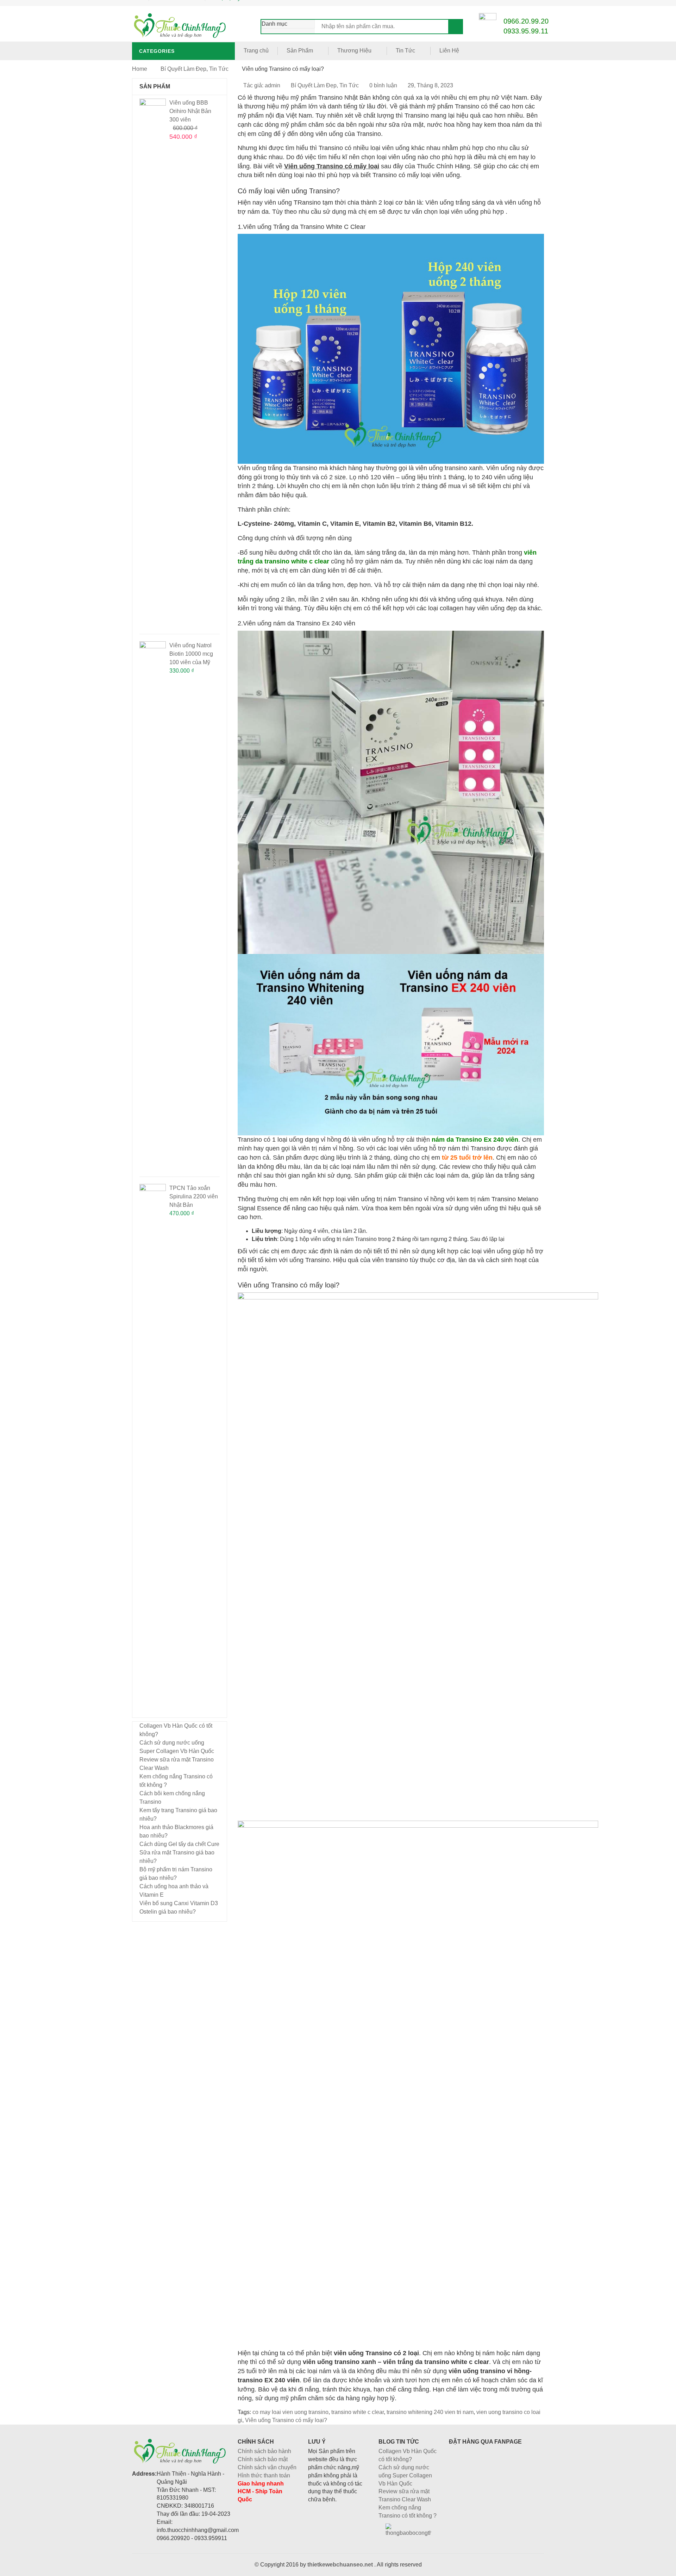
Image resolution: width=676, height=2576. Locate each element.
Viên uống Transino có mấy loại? (286, 2420)
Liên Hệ (449, 51)
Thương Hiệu (354, 51)
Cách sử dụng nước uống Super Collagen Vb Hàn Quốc (405, 2475)
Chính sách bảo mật (263, 2459)
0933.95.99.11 (526, 31)
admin (273, 85)
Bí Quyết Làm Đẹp (183, 69)
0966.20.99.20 (526, 21)
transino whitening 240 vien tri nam (430, 2412)
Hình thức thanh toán (264, 2475)
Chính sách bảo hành (264, 2451)
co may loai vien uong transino (290, 2412)
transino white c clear (358, 2412)
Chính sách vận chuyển (267, 2467)
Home (140, 69)
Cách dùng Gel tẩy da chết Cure (179, 1844)
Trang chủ (256, 51)
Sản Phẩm (300, 51)
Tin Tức (405, 51)
